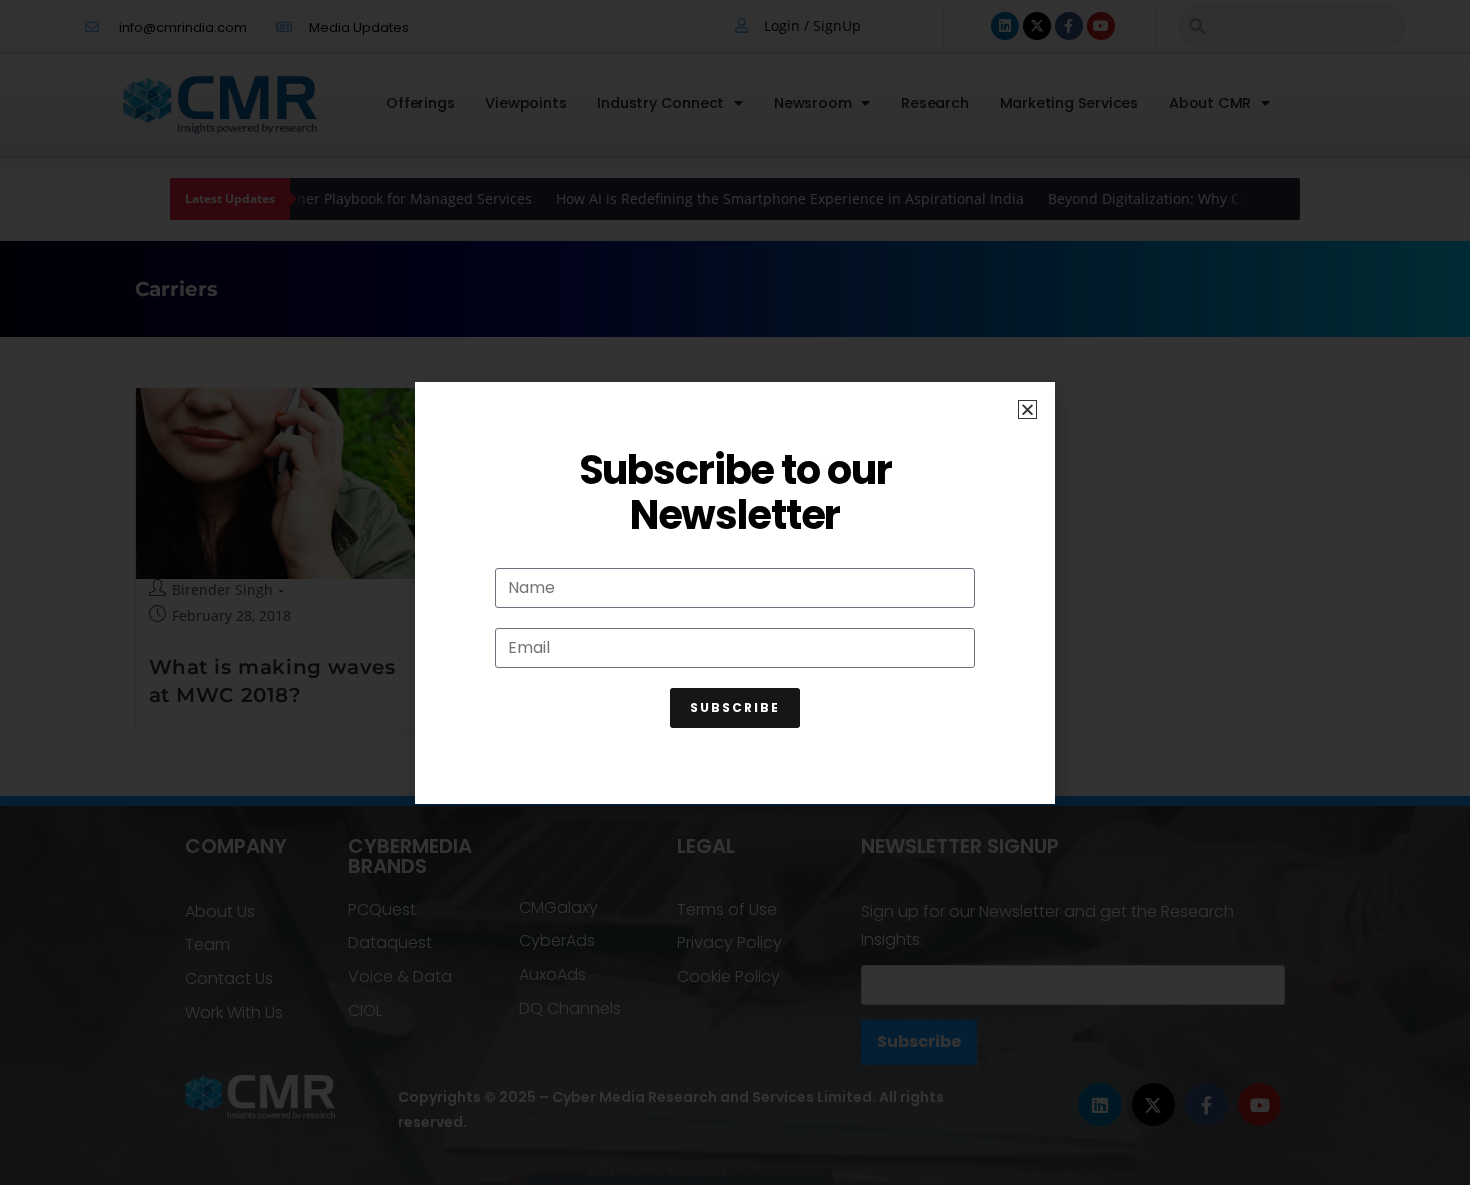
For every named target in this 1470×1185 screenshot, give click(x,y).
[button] (1027, 409)
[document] (735, 592)
